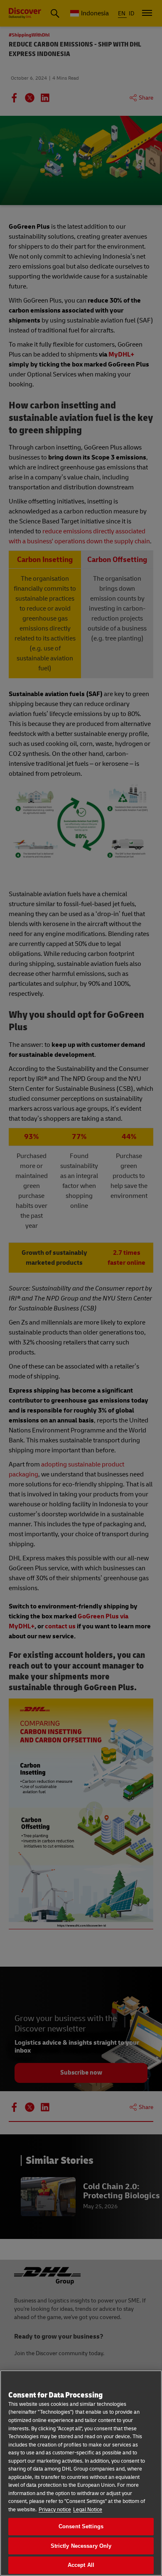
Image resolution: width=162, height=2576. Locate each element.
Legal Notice (88, 2510)
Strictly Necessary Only (81, 2546)
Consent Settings (81, 2526)
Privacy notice (55, 2510)
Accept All (81, 2565)
